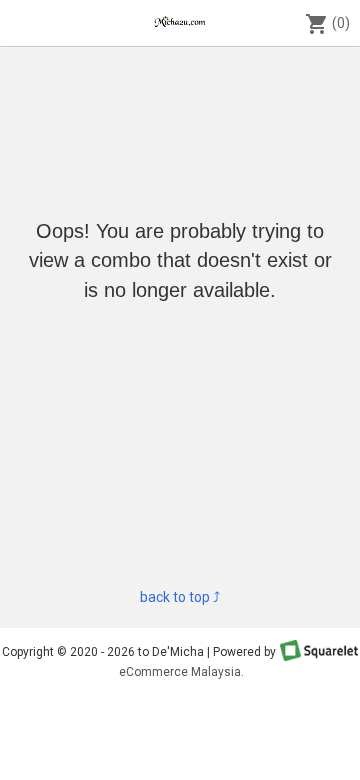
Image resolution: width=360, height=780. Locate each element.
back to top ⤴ (180, 597)
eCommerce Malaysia (180, 672)
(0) (327, 24)
